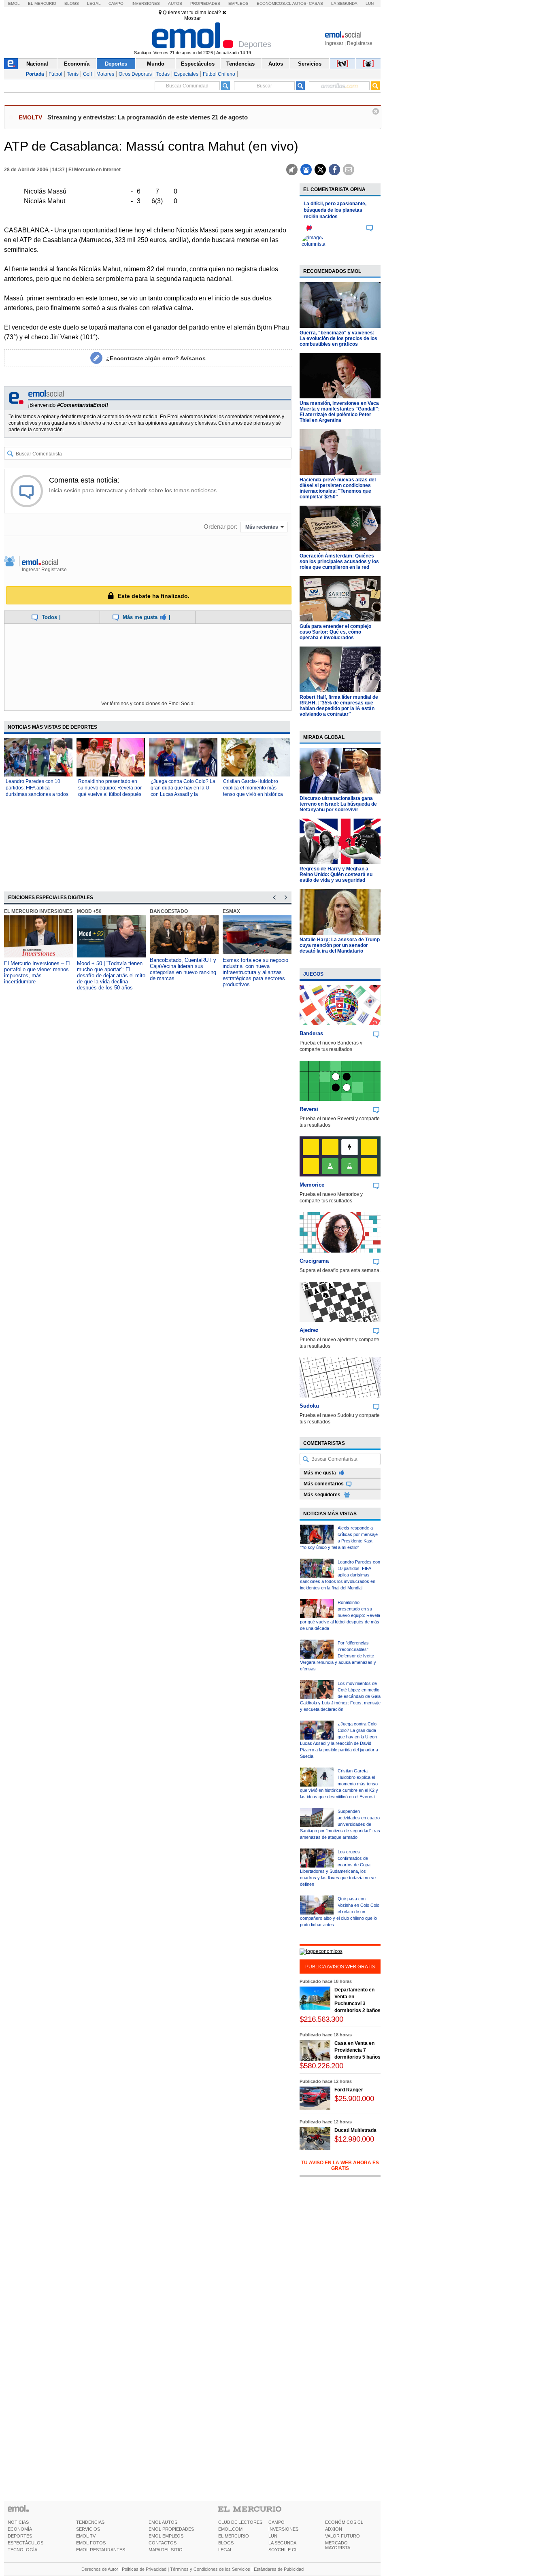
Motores (105, 74)
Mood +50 (89, 911)
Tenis (73, 74)
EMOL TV (86, 2536)
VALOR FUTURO (342, 2536)
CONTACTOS (163, 2543)
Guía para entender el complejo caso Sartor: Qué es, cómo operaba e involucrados (335, 632)
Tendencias (240, 64)
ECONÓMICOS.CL (344, 2522)
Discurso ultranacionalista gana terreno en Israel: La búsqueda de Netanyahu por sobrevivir (338, 804)
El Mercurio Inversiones (38, 911)
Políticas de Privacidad (144, 2569)
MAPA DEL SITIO (166, 2550)
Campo (116, 3)
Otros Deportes (135, 74)
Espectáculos (198, 64)
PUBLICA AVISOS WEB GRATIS (340, 1967)
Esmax (231, 911)
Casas (316, 3)
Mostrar (192, 18)
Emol (14, 3)
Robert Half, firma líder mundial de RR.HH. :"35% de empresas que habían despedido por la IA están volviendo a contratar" (339, 706)
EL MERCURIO (234, 2536)
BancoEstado (169, 911)
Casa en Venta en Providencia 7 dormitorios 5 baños (357, 2050)
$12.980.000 (354, 2139)
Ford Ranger (349, 2090)
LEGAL (225, 2550)
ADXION (334, 2529)
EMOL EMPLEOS (166, 2536)
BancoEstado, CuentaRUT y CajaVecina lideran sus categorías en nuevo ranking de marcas (183, 969)
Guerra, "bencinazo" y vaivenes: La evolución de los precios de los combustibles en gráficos (338, 338)
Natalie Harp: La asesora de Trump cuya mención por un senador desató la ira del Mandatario (340, 945)
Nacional (37, 64)
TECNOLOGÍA (22, 2550)
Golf (87, 74)
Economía (77, 64)
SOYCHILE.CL (283, 2550)
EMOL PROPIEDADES (171, 2529)
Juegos (313, 974)
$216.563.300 (321, 2019)
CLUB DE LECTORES (240, 2522)
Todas (163, 74)
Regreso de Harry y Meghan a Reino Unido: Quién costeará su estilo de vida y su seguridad (336, 874)
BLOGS (226, 2543)
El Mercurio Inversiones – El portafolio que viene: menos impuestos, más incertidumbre (37, 972)
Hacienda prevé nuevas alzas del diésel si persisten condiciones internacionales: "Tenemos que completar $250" (338, 488)
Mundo (156, 64)
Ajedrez (309, 1330)
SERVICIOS (88, 2529)
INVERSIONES (283, 2529)
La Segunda (344, 3)
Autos (175, 3)
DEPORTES (20, 2536)
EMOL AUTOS (163, 2522)
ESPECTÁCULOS (26, 2543)
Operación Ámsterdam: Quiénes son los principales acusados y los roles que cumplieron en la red (339, 562)
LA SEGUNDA (282, 2543)
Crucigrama (314, 1261)
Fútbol (55, 74)
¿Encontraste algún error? (156, 358)
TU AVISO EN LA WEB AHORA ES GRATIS (340, 2165)
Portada (35, 74)
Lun (370, 3)
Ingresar (334, 43)
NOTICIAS (18, 2522)
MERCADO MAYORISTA (338, 2545)
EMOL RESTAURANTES (101, 2550)
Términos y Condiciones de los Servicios (210, 2569)
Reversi (309, 1109)
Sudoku (309, 1406)
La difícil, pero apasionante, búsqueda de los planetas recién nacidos (335, 210)
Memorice (312, 1185)
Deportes (116, 64)
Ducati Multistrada (355, 2130)
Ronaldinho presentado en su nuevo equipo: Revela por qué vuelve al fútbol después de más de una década (340, 1615)
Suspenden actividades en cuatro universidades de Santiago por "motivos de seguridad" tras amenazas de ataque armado (340, 1824)
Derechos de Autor (100, 2569)
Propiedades (205, 3)
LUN (273, 2536)
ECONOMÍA (20, 2529)
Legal (94, 3)
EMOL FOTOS (91, 2543)
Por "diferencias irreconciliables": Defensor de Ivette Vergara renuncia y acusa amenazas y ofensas (338, 1656)
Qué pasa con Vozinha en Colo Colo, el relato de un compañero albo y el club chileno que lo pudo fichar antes (340, 1912)
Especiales (186, 74)
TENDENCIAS (90, 2522)
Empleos (238, 3)
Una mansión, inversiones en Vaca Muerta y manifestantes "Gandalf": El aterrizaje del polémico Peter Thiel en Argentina (340, 412)
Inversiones (146, 3)
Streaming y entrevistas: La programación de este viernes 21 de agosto (148, 117)
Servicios (310, 64)
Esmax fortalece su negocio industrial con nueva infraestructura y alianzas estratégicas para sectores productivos (255, 972)
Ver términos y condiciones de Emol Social (148, 704)
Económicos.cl (274, 3)
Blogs (72, 3)
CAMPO (276, 2522)
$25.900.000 (354, 2098)
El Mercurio (42, 3)
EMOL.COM (230, 2529)
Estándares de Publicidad (279, 2569)
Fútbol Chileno (219, 74)
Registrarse (360, 43)
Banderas (311, 1033)
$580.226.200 (321, 2066)
